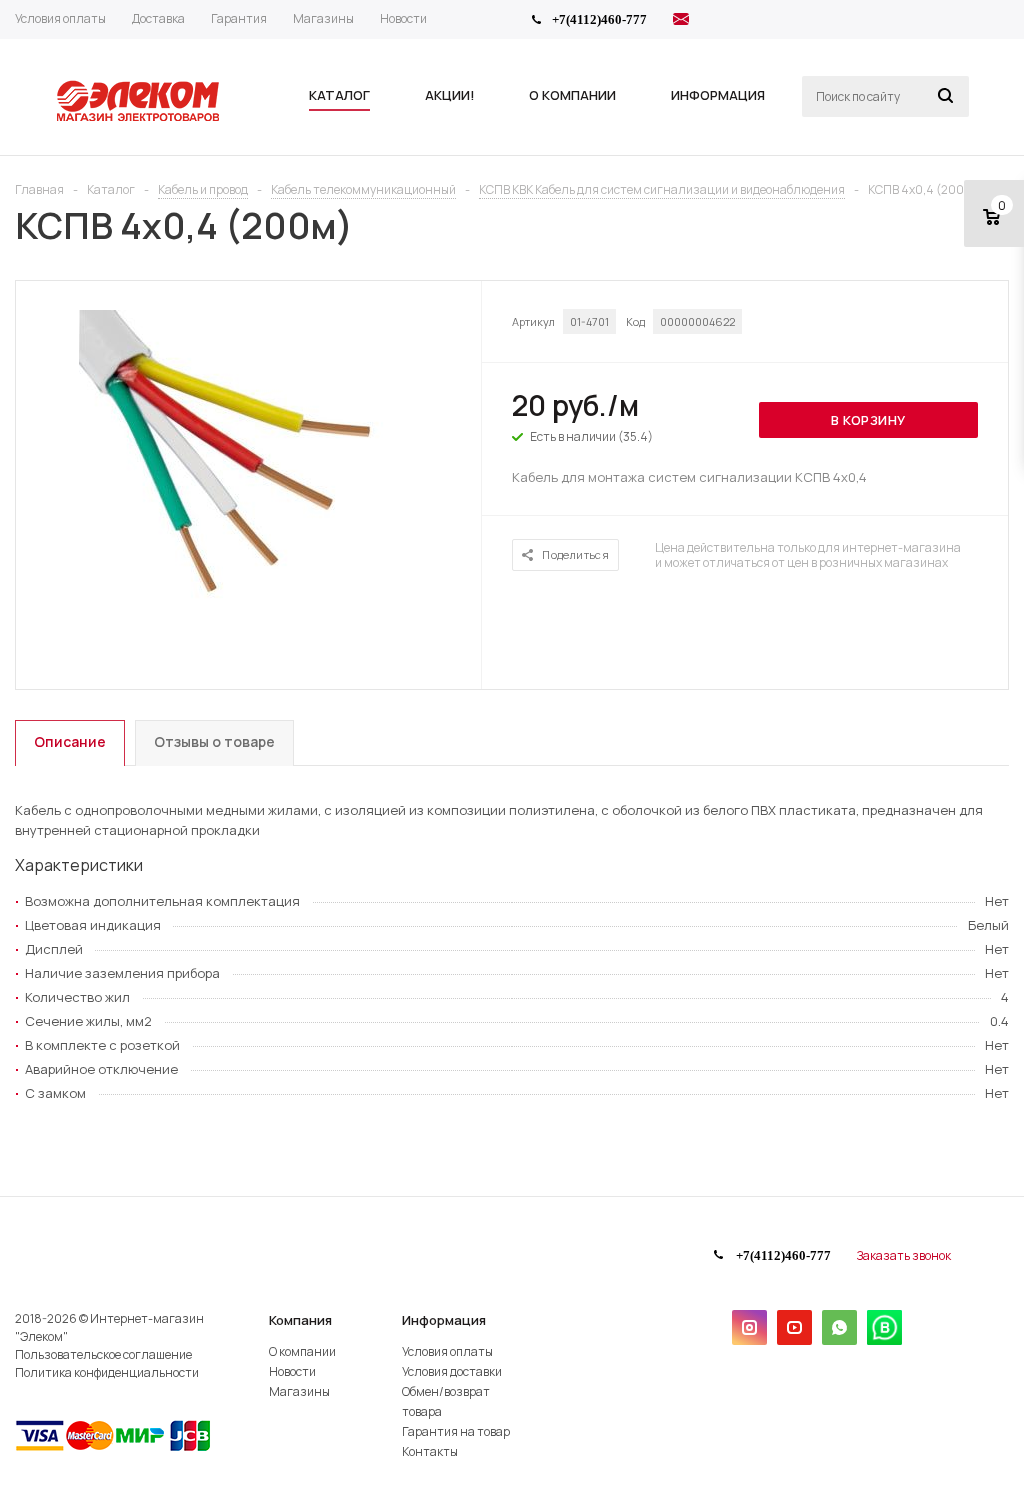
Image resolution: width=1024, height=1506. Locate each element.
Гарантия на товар (456, 1431)
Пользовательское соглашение (103, 1354)
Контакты (430, 1451)
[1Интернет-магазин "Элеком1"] (140, 119)
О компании (302, 1351)
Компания (300, 1320)
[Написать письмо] (681, 22)
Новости (292, 1371)
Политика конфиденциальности (107, 1372)
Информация (444, 1320)
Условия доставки (452, 1371)
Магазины (299, 1391)
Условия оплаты (447, 1351)
